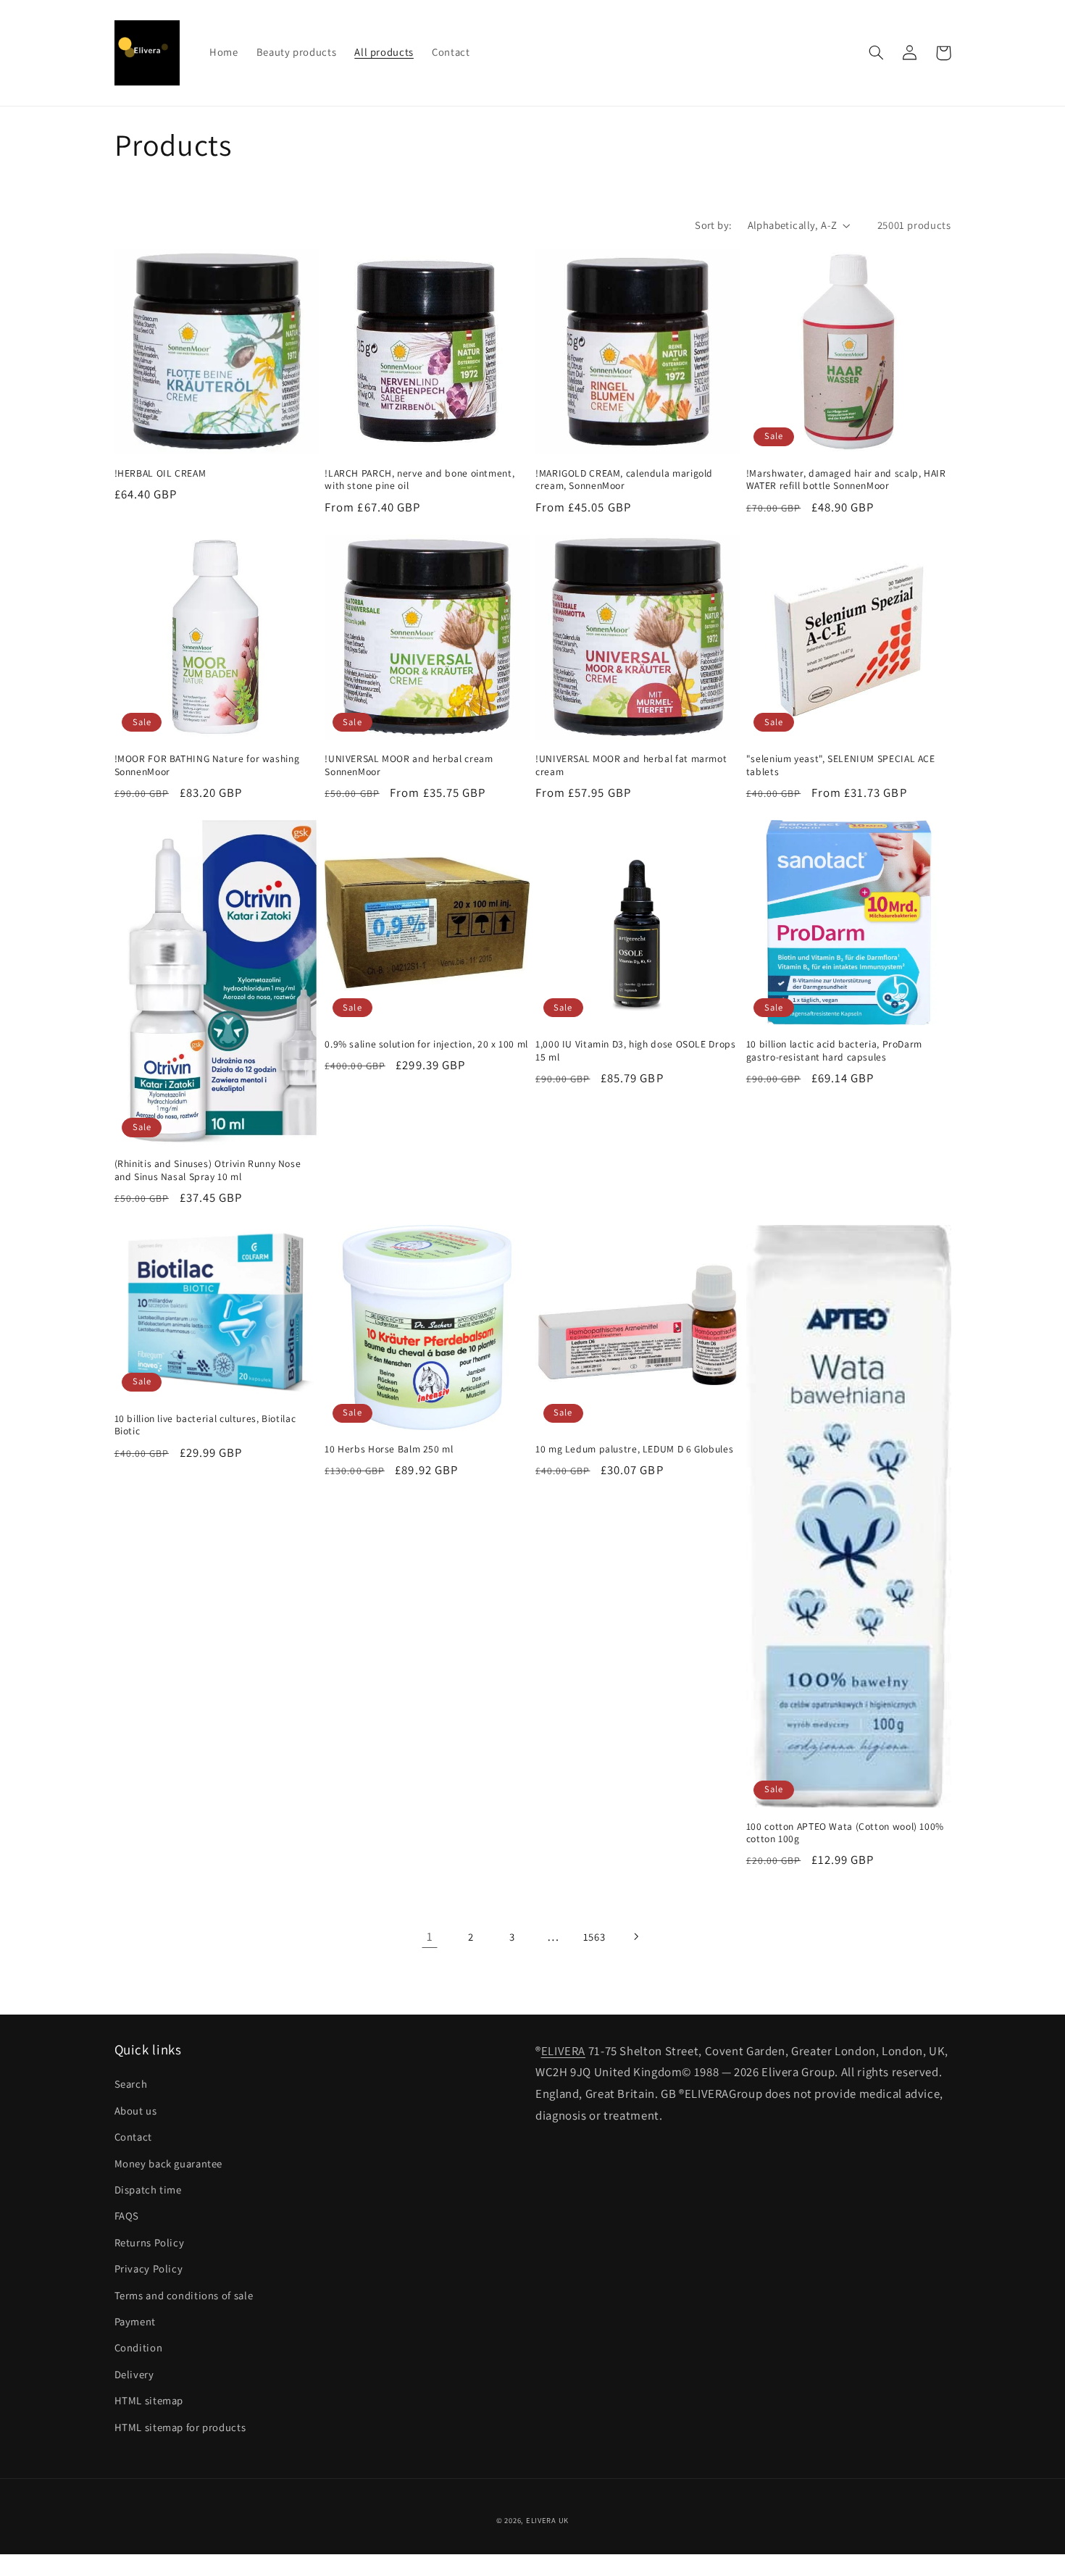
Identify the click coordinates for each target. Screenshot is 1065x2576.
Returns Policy (150, 2242)
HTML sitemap (149, 2400)
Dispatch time (148, 2190)
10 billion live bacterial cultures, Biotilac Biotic (205, 1425)
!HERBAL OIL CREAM (160, 473)
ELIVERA (563, 2051)
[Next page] (635, 1937)
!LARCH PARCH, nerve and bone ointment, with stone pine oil (419, 480)
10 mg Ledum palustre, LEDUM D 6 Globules (634, 1449)
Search (131, 2084)
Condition (139, 2347)
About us (136, 2111)
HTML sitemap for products (180, 2427)
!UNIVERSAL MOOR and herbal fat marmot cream (631, 765)
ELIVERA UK (547, 2520)
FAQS (127, 2216)
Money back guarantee (169, 2163)
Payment (135, 2321)
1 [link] (430, 1936)
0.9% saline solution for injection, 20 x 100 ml (426, 1044)
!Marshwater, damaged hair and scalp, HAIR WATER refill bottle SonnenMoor (846, 480)
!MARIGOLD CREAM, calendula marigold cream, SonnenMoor (624, 480)
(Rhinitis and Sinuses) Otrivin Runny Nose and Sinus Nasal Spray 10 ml (208, 1170)
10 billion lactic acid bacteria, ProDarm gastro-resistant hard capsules (834, 1051)
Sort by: (713, 225)
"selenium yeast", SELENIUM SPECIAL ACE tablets (841, 765)
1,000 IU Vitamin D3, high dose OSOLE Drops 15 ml (635, 1051)
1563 (594, 1937)
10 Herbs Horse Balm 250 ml (389, 1449)
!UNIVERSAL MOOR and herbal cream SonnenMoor (409, 765)
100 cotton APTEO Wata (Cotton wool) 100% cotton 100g (845, 1833)
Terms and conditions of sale (184, 2295)
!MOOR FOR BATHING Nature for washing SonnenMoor (207, 765)
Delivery (134, 2374)
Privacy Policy (149, 2268)
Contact (133, 2137)
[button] (877, 53)
